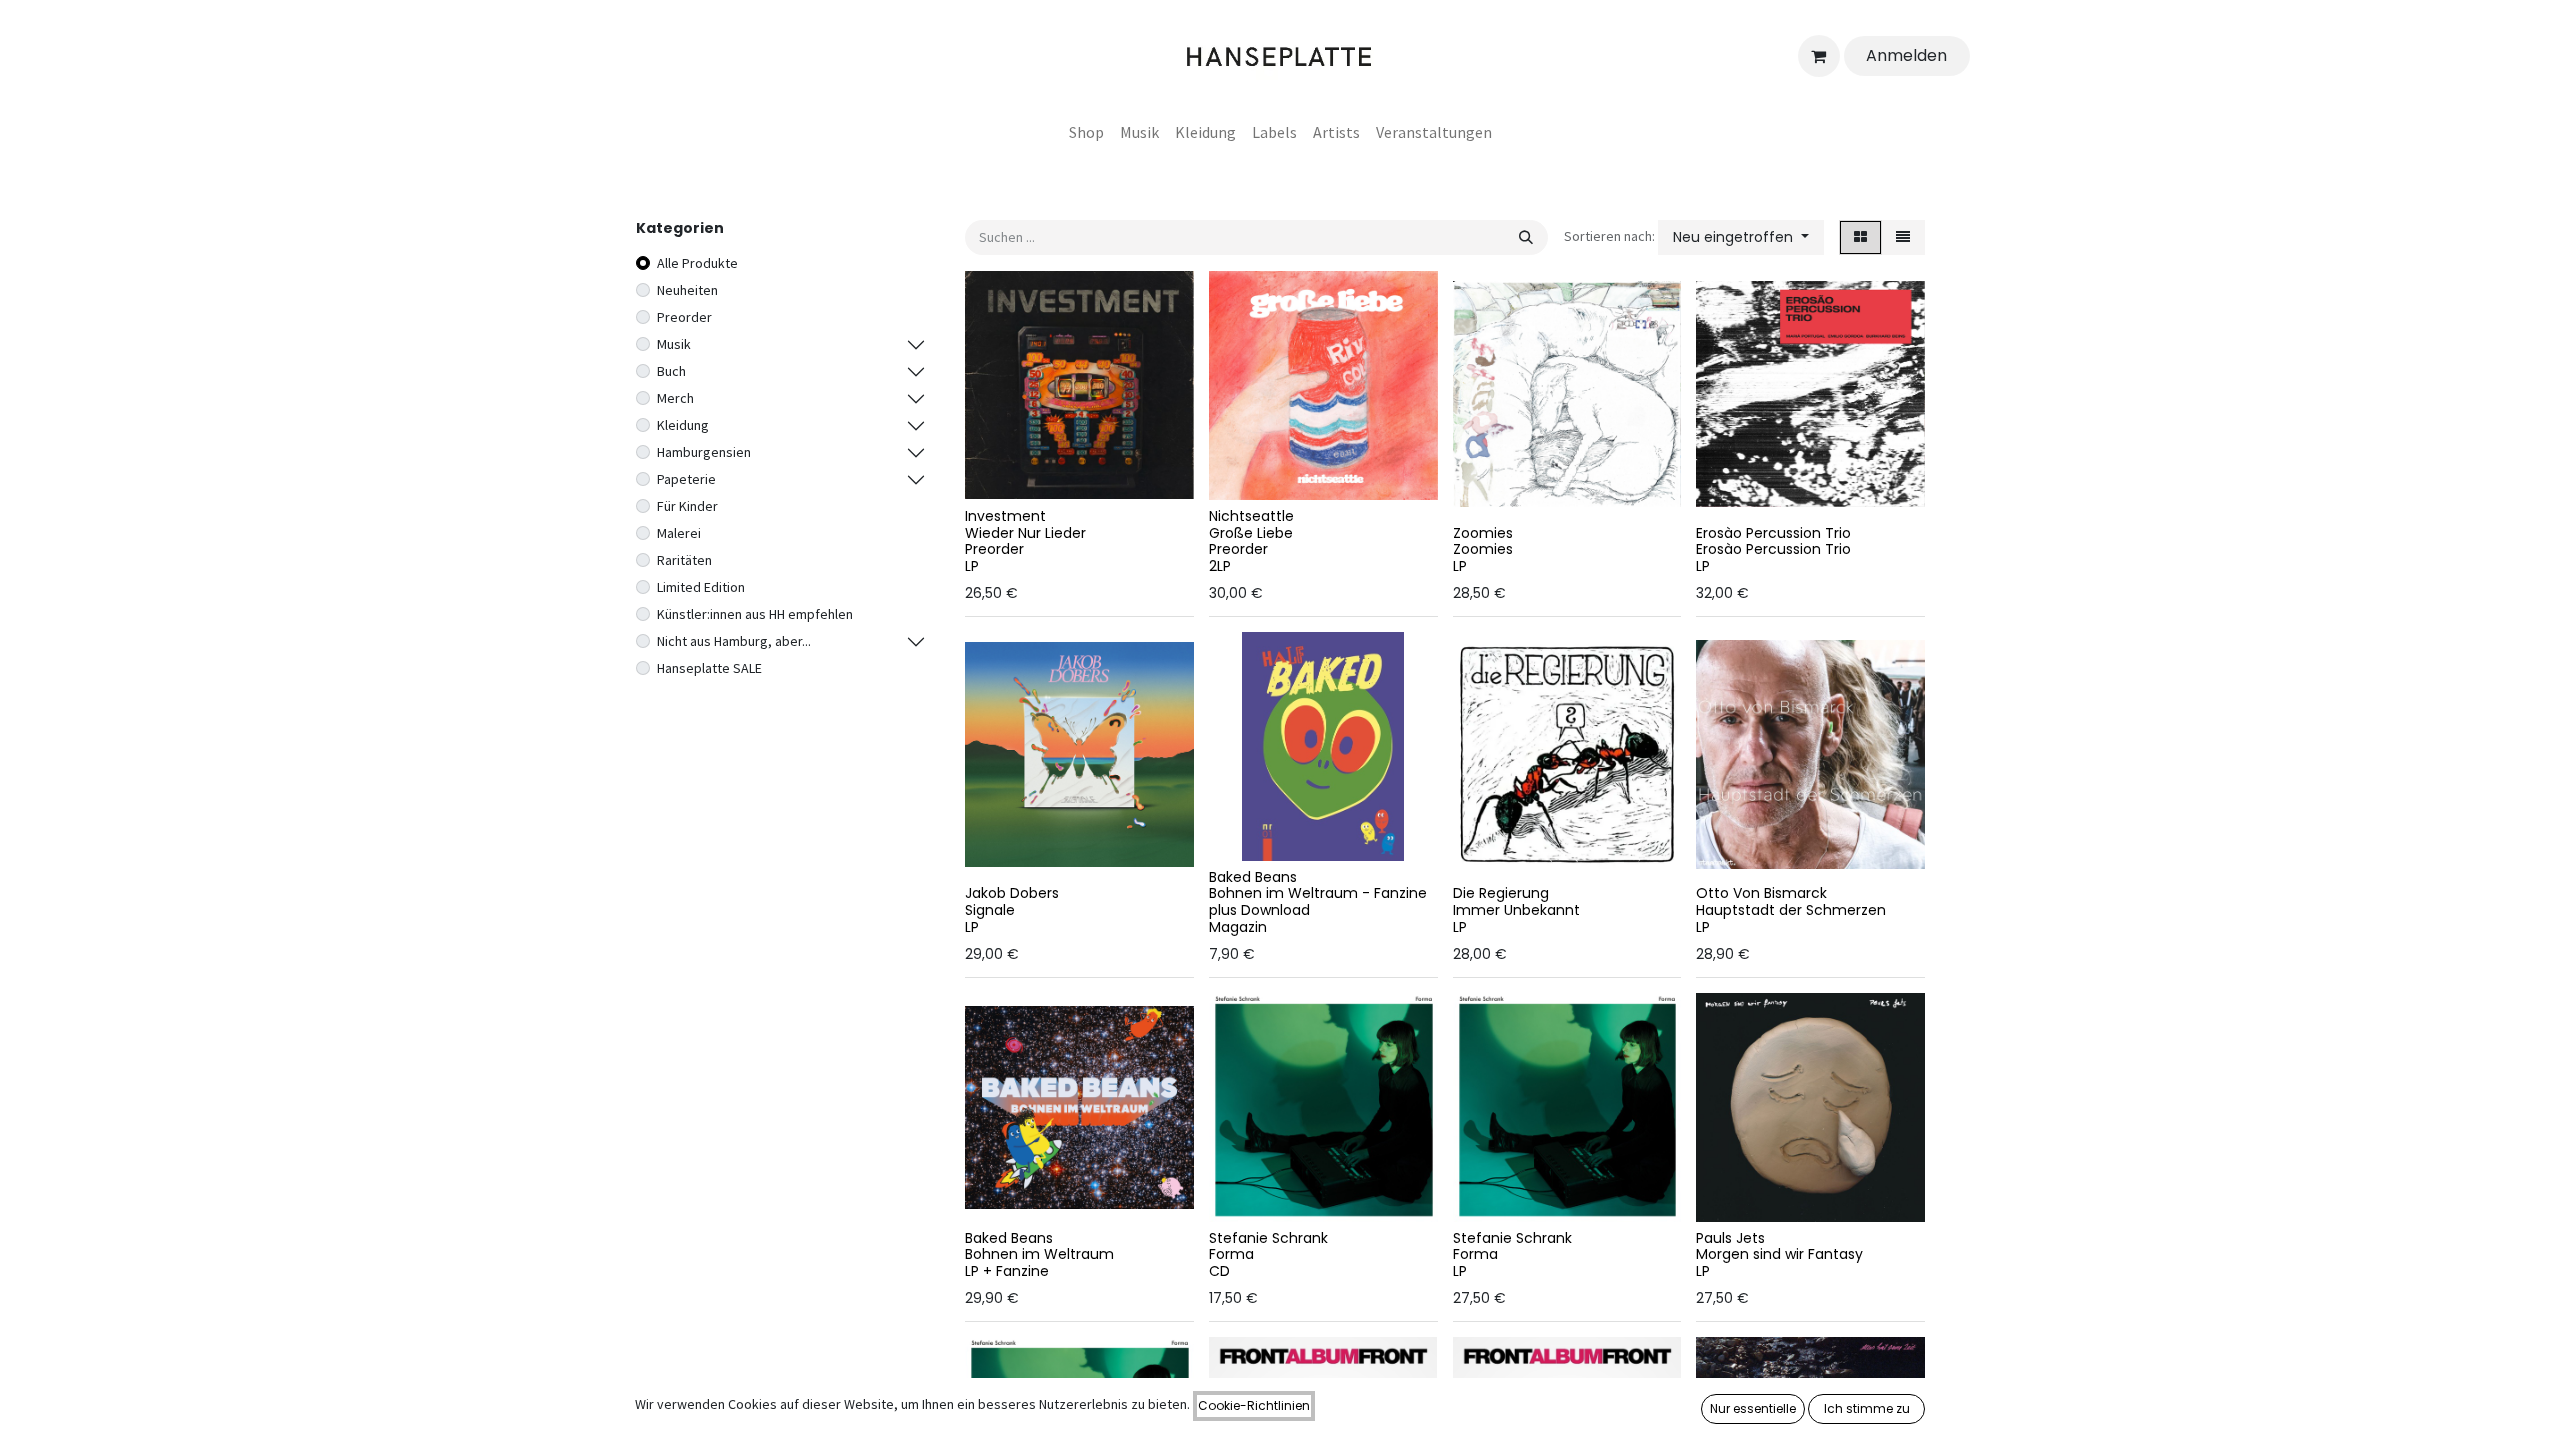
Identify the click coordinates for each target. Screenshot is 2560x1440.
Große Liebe (1251, 533)
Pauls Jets (1730, 1238)
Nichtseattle (1251, 516)
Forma (1231, 1254)
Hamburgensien (704, 452)
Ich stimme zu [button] (1867, 1408)
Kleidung (683, 425)
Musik (674, 344)
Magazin (1238, 927)
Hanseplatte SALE (709, 668)
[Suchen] (1526, 237)
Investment (1005, 516)
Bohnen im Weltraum (1039, 1254)
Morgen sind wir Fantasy (1779, 1254)
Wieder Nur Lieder (1025, 533)
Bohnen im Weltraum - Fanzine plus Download (1318, 901)
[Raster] (1860, 237)
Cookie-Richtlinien (1254, 1405)
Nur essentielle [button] (1753, 1408)
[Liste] (1903, 237)
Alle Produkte (697, 263)
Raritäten (684, 560)
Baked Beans (1253, 877)
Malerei (679, 533)
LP (972, 566)
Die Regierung (1501, 893)
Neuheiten (687, 290)
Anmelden (1906, 55)
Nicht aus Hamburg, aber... (734, 641)
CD (1219, 1271)
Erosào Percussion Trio (1773, 533)
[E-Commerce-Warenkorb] (1819, 56)
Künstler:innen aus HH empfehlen (755, 614)
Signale (990, 910)
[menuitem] (1086, 132)
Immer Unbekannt (1516, 910)
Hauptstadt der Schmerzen (1791, 910)
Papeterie (686, 479)
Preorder (684, 317)
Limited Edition (701, 587)
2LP (1220, 566)
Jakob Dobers (1012, 893)
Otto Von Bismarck (1761, 893)
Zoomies (1483, 533)
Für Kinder (687, 506)
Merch (675, 398)
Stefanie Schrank (1268, 1238)
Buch (671, 371)
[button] (1741, 237)
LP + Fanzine (1007, 1271)
